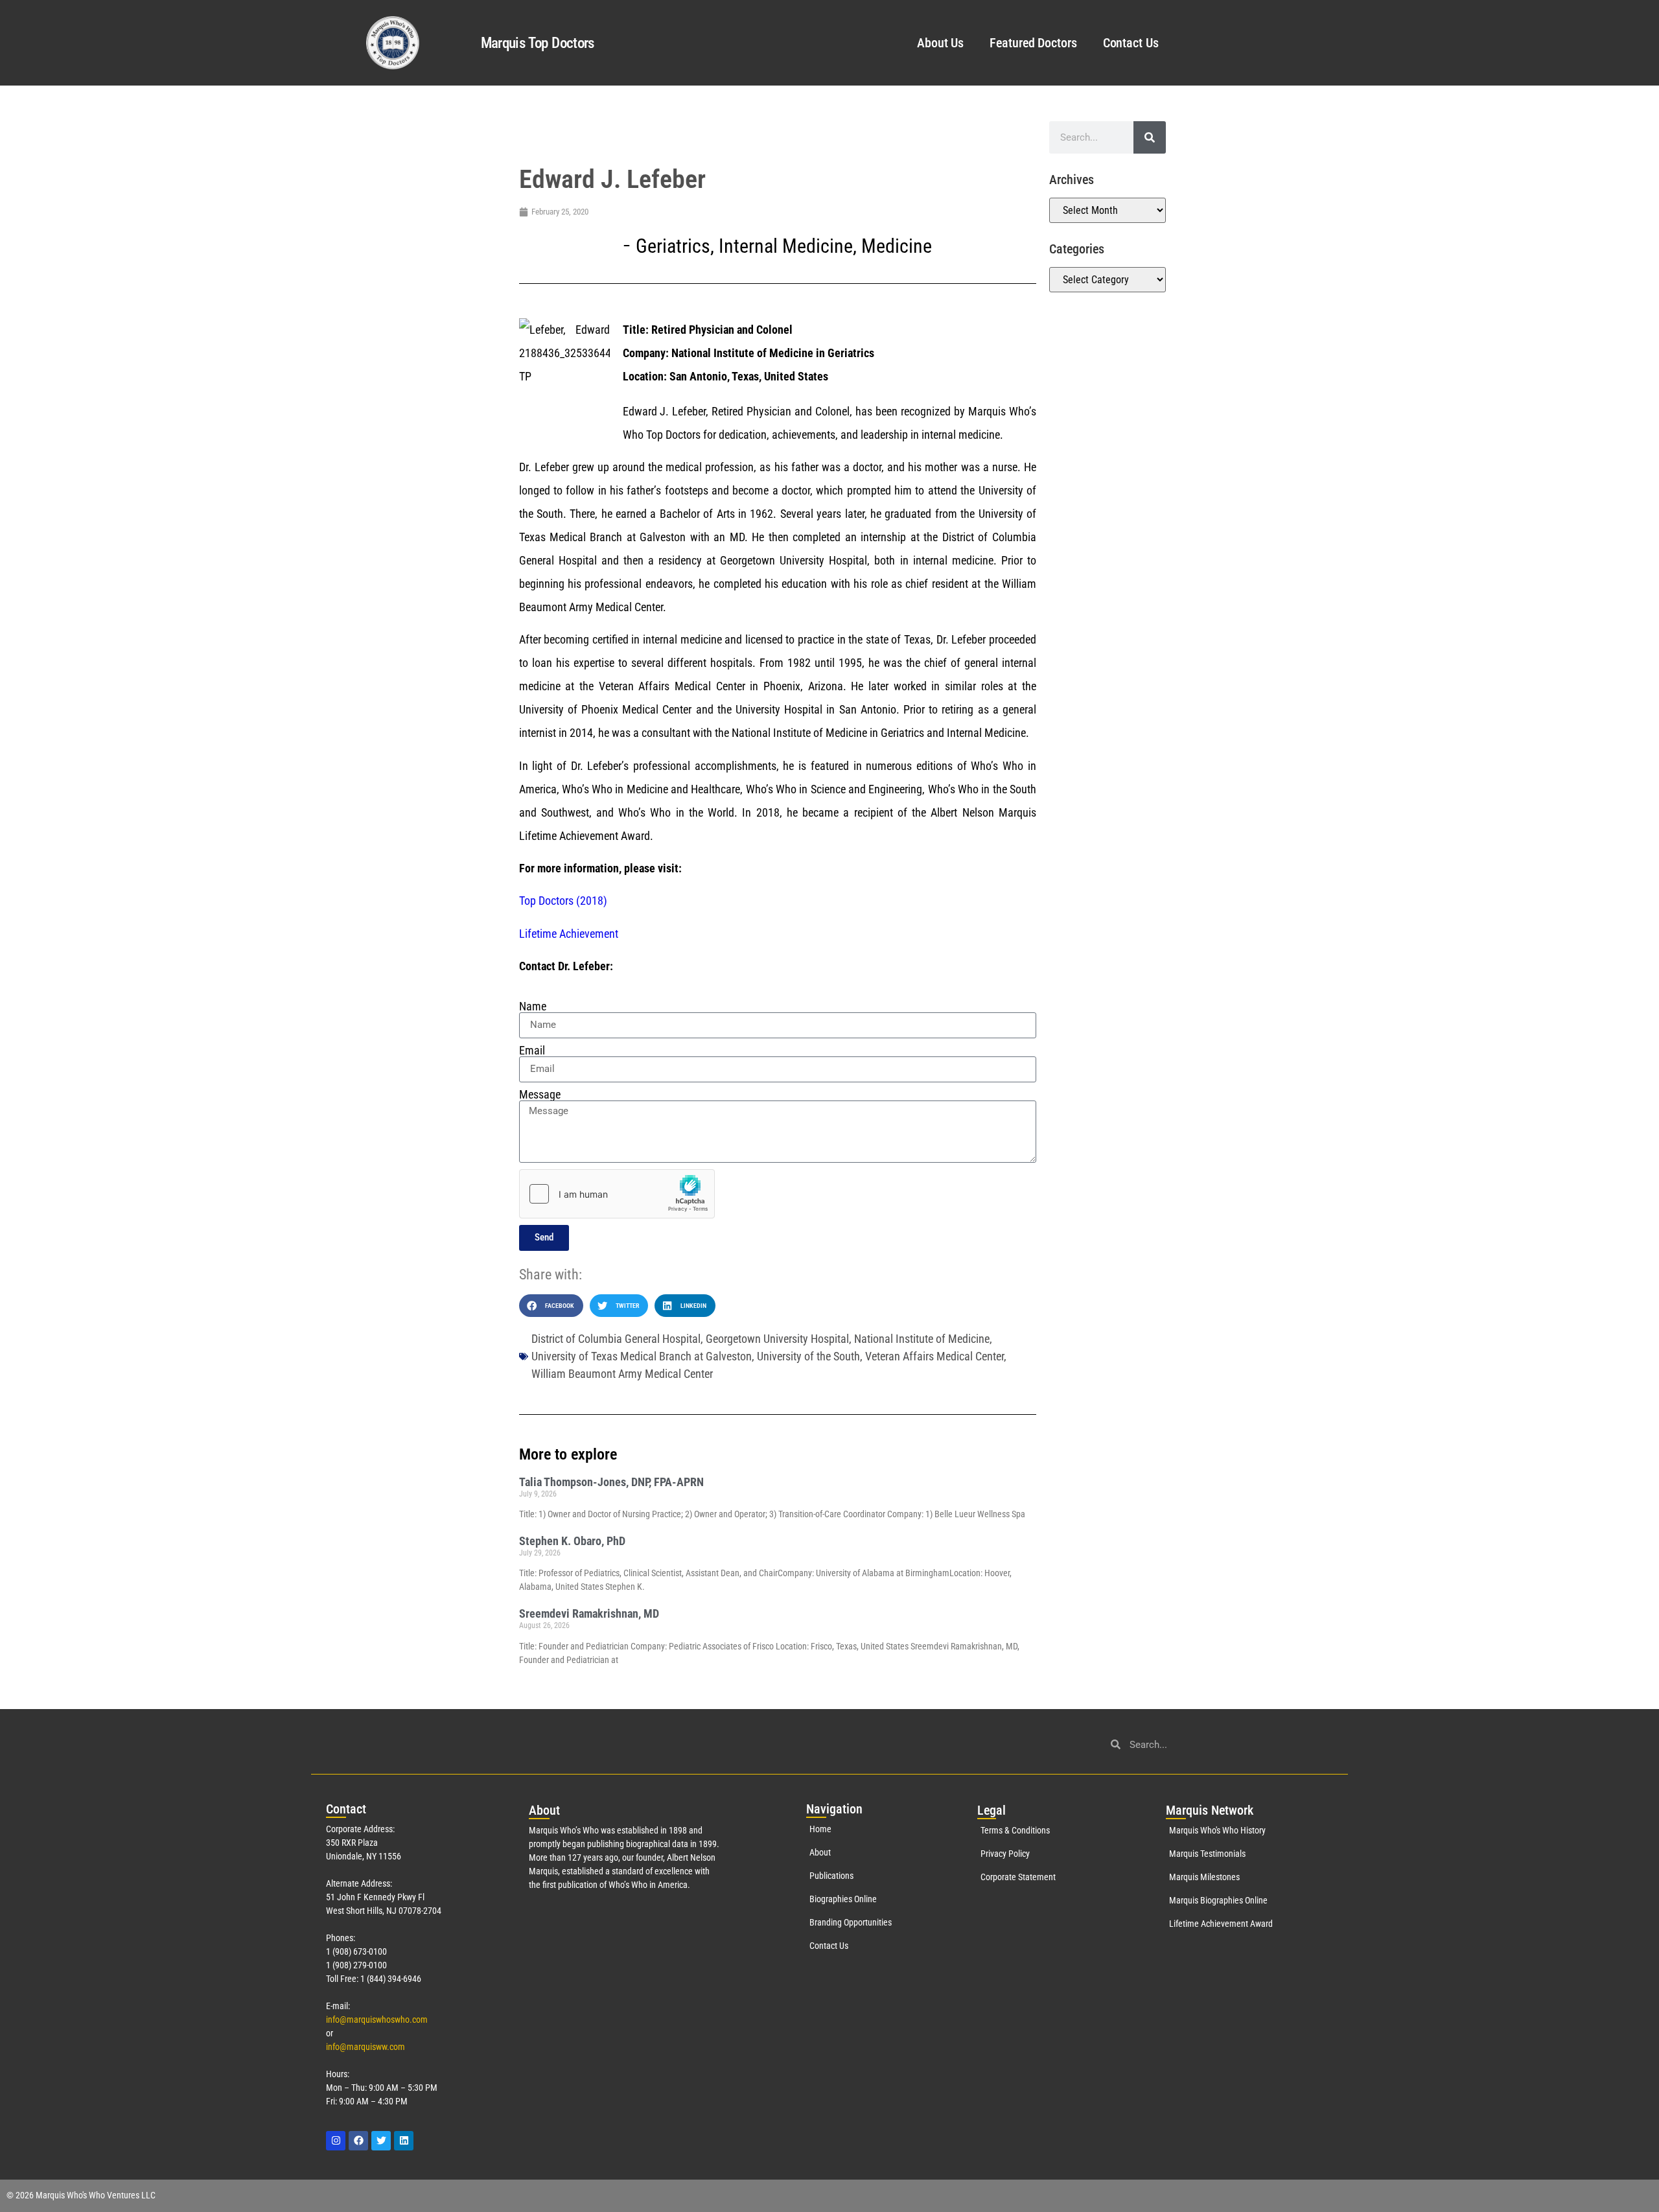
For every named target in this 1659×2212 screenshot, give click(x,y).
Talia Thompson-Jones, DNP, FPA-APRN (611, 1482)
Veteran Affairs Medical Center (934, 1356)
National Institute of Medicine (922, 1339)
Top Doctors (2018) (563, 901)
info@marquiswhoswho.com (377, 2020)
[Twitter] (381, 2141)
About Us (940, 43)
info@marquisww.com (365, 2047)
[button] (551, 1306)
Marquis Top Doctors (538, 43)
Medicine (897, 246)
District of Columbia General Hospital (616, 1339)
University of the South (808, 1356)
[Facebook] (358, 2141)
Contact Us (1131, 43)
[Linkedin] (404, 2141)
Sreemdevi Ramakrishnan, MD (589, 1613)
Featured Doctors (1033, 43)
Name (533, 1007)
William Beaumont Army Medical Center (622, 1374)
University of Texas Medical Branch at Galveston (642, 1356)
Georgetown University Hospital (777, 1339)
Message (540, 1095)
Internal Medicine (786, 246)
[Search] (1150, 137)
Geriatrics (673, 246)
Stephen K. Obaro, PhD (572, 1541)
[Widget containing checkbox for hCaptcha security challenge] (617, 1194)
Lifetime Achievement (569, 934)
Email (532, 1051)
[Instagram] (336, 2141)
